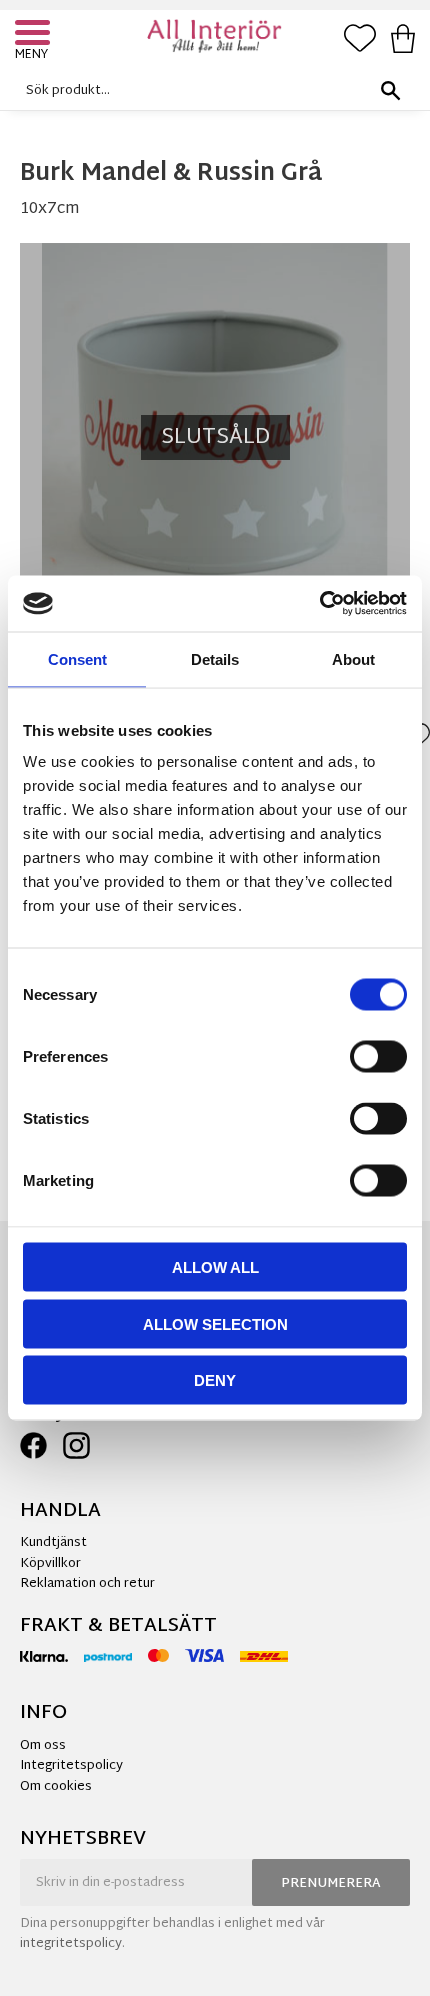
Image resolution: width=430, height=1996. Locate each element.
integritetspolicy (71, 1944)
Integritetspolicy (71, 1766)
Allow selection (215, 1323)
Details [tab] (215, 658)
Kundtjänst (53, 1543)
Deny (215, 1380)
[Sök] (390, 90)
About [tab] (353, 658)
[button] (35, 35)
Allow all (215, 1267)
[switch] (378, 1057)
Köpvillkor (50, 1564)
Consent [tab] (77, 658)
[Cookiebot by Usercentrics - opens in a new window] (319, 604)
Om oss (43, 1746)
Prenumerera (331, 1884)
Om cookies (56, 1787)
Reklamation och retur (87, 1584)
